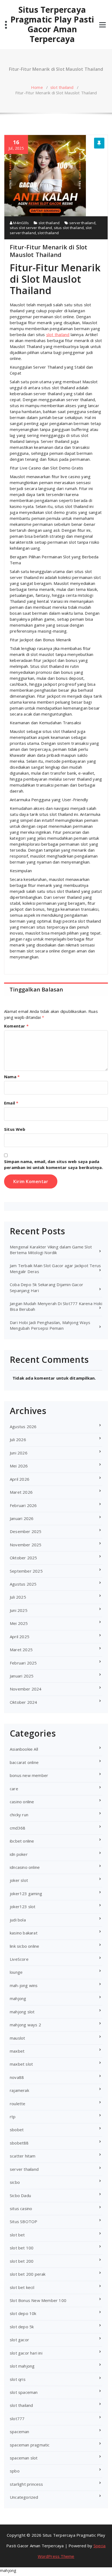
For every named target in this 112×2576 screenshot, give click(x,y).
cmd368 (18, 1828)
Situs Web (15, 1129)
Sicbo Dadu (20, 2195)
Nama (12, 1077)
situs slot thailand (69, 228)
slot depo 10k (23, 2313)
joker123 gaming (26, 1894)
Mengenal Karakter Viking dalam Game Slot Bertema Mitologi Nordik (51, 1250)
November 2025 (26, 1545)
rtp (13, 2117)
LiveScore (19, 1959)
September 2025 (26, 1571)
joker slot (19, 1880)
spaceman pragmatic (30, 2445)
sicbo (15, 2182)
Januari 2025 (22, 1676)
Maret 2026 (21, 1492)
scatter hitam (23, 2156)
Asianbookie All (24, 1749)
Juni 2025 (19, 1610)
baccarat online (24, 1762)
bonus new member (29, 1775)
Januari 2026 (22, 1518)
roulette (18, 2104)
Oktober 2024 (23, 1702)
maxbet (17, 2051)
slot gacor (19, 2340)
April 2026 (20, 1479)
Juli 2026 (18, 1440)
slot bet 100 (22, 2248)
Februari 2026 (23, 1505)
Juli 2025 (18, 1597)
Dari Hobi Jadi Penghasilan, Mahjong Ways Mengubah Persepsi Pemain (50, 1325)
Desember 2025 (26, 1531)
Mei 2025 (19, 1623)
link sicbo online (24, 1946)
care (14, 1789)
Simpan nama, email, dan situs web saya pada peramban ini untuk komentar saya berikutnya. (54, 1164)
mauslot (17, 2038)
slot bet (17, 2235)
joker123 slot (23, 1907)
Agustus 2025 (23, 1584)
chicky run (19, 1815)
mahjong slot (22, 2012)
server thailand (82, 223)
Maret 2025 (21, 1650)
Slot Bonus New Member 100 (38, 2300)
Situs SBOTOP (24, 2221)
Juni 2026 (19, 1453)
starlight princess (27, 2484)
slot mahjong (22, 2366)
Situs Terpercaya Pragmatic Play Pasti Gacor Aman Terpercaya (52, 24)
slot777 (17, 2419)
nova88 (17, 2077)
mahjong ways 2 (25, 2025)
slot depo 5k (22, 2327)
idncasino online (25, 1867)
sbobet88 (19, 2143)
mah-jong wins (24, 1985)
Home (37, 87)
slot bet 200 (22, 2261)
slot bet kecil (22, 2287)
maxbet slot (21, 2064)
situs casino (21, 2208)
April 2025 (20, 1637)
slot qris (18, 2379)
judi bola (18, 1920)
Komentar (16, 1026)
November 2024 (26, 1689)
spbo (15, 2471)
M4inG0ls (21, 223)
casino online (22, 1802)
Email (11, 1103)
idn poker (19, 1854)
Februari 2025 (23, 1663)
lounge (16, 1972)
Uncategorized (24, 2497)
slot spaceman (24, 2392)
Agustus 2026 (23, 1427)
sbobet (17, 2130)
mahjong (18, 1998)
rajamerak (19, 2090)
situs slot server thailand (31, 228)
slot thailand (62, 87)
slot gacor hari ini (26, 2353)
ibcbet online (22, 1841)
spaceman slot (24, 2458)
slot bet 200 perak (28, 2274)
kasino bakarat (24, 1933)
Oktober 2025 (23, 1558)
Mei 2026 (19, 1466)
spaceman (20, 2432)
